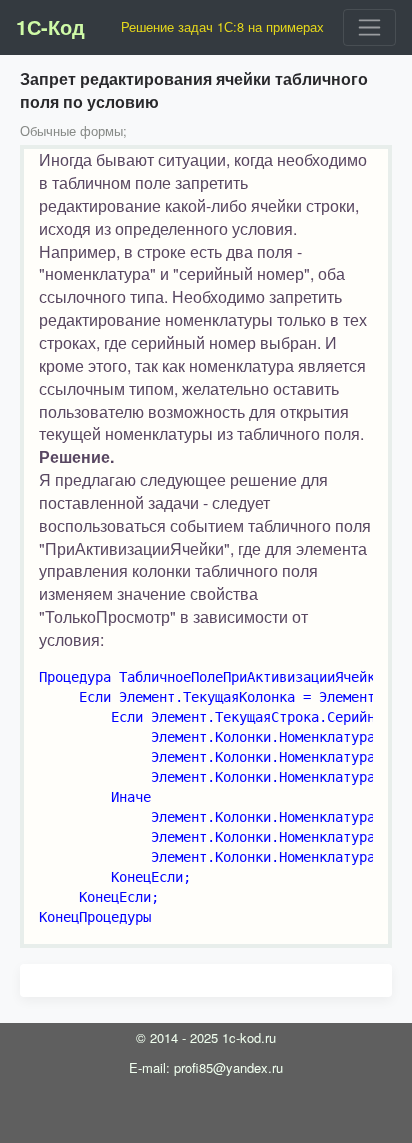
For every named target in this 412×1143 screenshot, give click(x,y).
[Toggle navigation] (369, 27)
